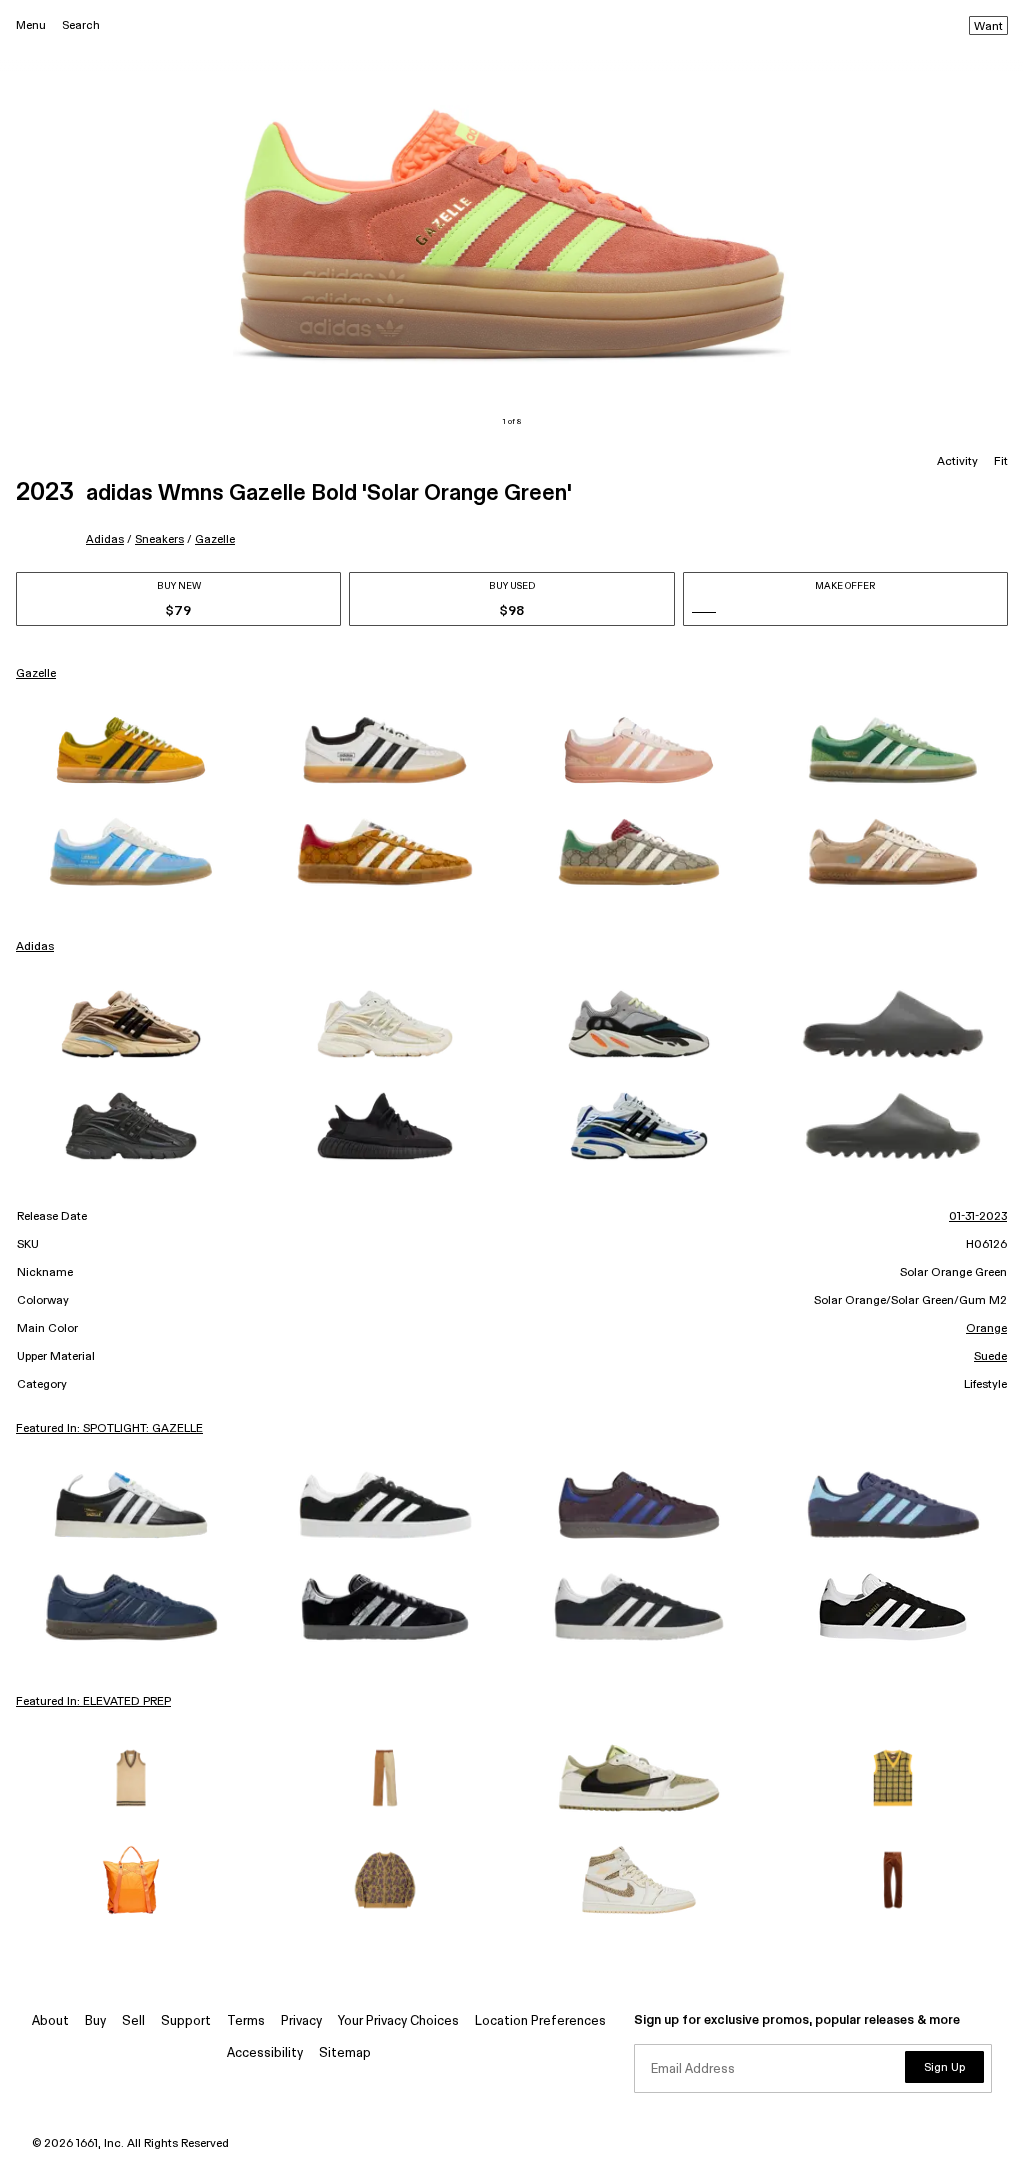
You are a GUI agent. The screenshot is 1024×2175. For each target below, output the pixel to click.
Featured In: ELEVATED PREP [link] (93, 1702)
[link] (131, 750)
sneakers (159, 539)
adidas (105, 539)
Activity (957, 462)
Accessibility (265, 2053)
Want (988, 27)
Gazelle (215, 539)
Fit (1001, 462)
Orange (986, 1329)
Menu (31, 25)
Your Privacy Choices (398, 2021)
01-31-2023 (978, 1217)
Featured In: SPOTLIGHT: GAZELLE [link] (109, 1429)
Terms (246, 2021)
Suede (990, 1357)
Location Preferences (540, 2021)
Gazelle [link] (36, 674)
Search (81, 25)
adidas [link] (35, 947)
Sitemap (345, 2053)
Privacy (301, 2021)
